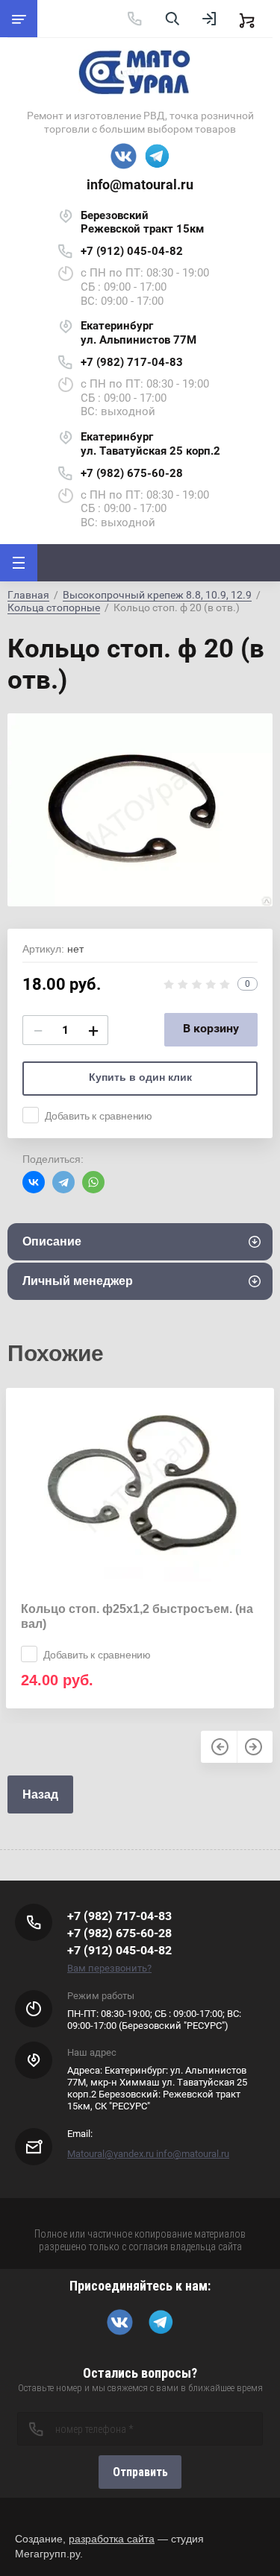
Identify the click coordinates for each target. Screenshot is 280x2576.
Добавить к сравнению (99, 1116)
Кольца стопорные (54, 607)
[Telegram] (63, 1182)
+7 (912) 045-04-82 (132, 251)
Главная (28, 595)
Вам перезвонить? (109, 1968)
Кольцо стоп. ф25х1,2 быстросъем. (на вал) (137, 1616)
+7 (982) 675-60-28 (132, 473)
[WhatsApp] (93, 1182)
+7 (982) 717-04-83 (132, 362)
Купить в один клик (140, 1077)
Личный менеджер (78, 1281)
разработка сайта (112, 2539)
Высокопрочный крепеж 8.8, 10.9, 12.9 (157, 595)
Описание (52, 1241)
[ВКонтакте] (34, 1182)
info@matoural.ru (140, 184)
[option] (140, 809)
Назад (40, 1794)
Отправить (140, 2472)
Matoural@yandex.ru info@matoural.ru (148, 2154)
